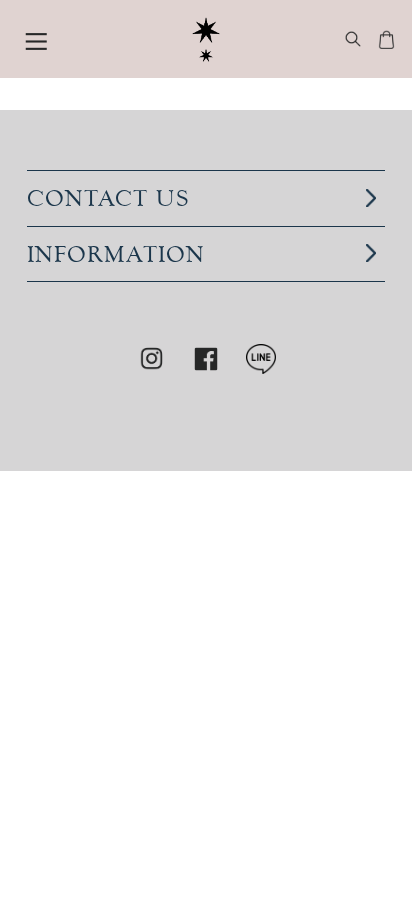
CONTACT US (108, 197)
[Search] (353, 41)
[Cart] (386, 41)
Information (116, 253)
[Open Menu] (36, 39)
